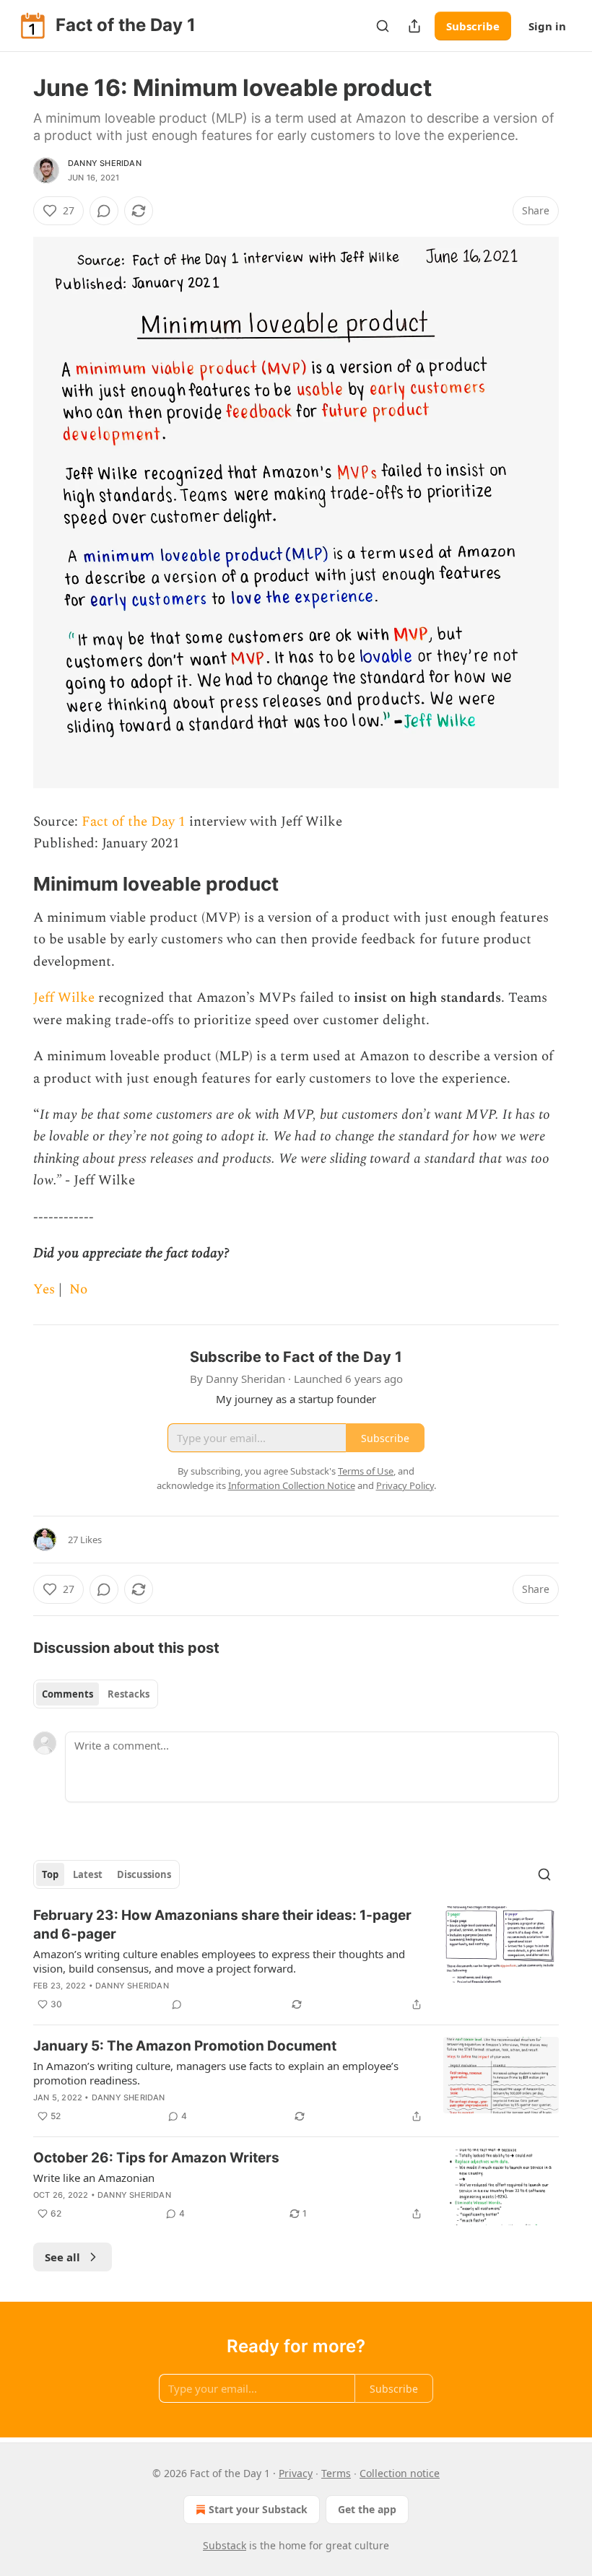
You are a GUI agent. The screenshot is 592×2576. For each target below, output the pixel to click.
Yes (44, 1289)
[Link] (13, 885)
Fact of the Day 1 (134, 822)
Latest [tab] (88, 1874)
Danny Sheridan (105, 163)
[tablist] (96, 1694)
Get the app (367, 2509)
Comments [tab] (68, 1694)
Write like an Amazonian (94, 2178)
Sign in (547, 26)
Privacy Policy (405, 1485)
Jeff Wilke (64, 998)
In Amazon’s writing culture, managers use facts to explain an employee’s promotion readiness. (216, 2073)
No (78, 1289)
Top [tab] (50, 1874)
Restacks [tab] (129, 1694)
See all (62, 2257)
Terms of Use (366, 1471)
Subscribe (473, 26)
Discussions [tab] (144, 1874)
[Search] (383, 26)
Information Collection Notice (292, 1485)
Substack (225, 2545)
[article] (296, 1960)
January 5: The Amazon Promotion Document (185, 2046)
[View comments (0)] (104, 211)
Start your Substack (258, 2509)
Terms (336, 2473)
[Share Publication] (414, 26)
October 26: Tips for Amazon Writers (156, 2158)
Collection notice (400, 2473)
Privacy (296, 2473)
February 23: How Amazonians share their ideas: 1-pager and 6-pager (222, 1925)
